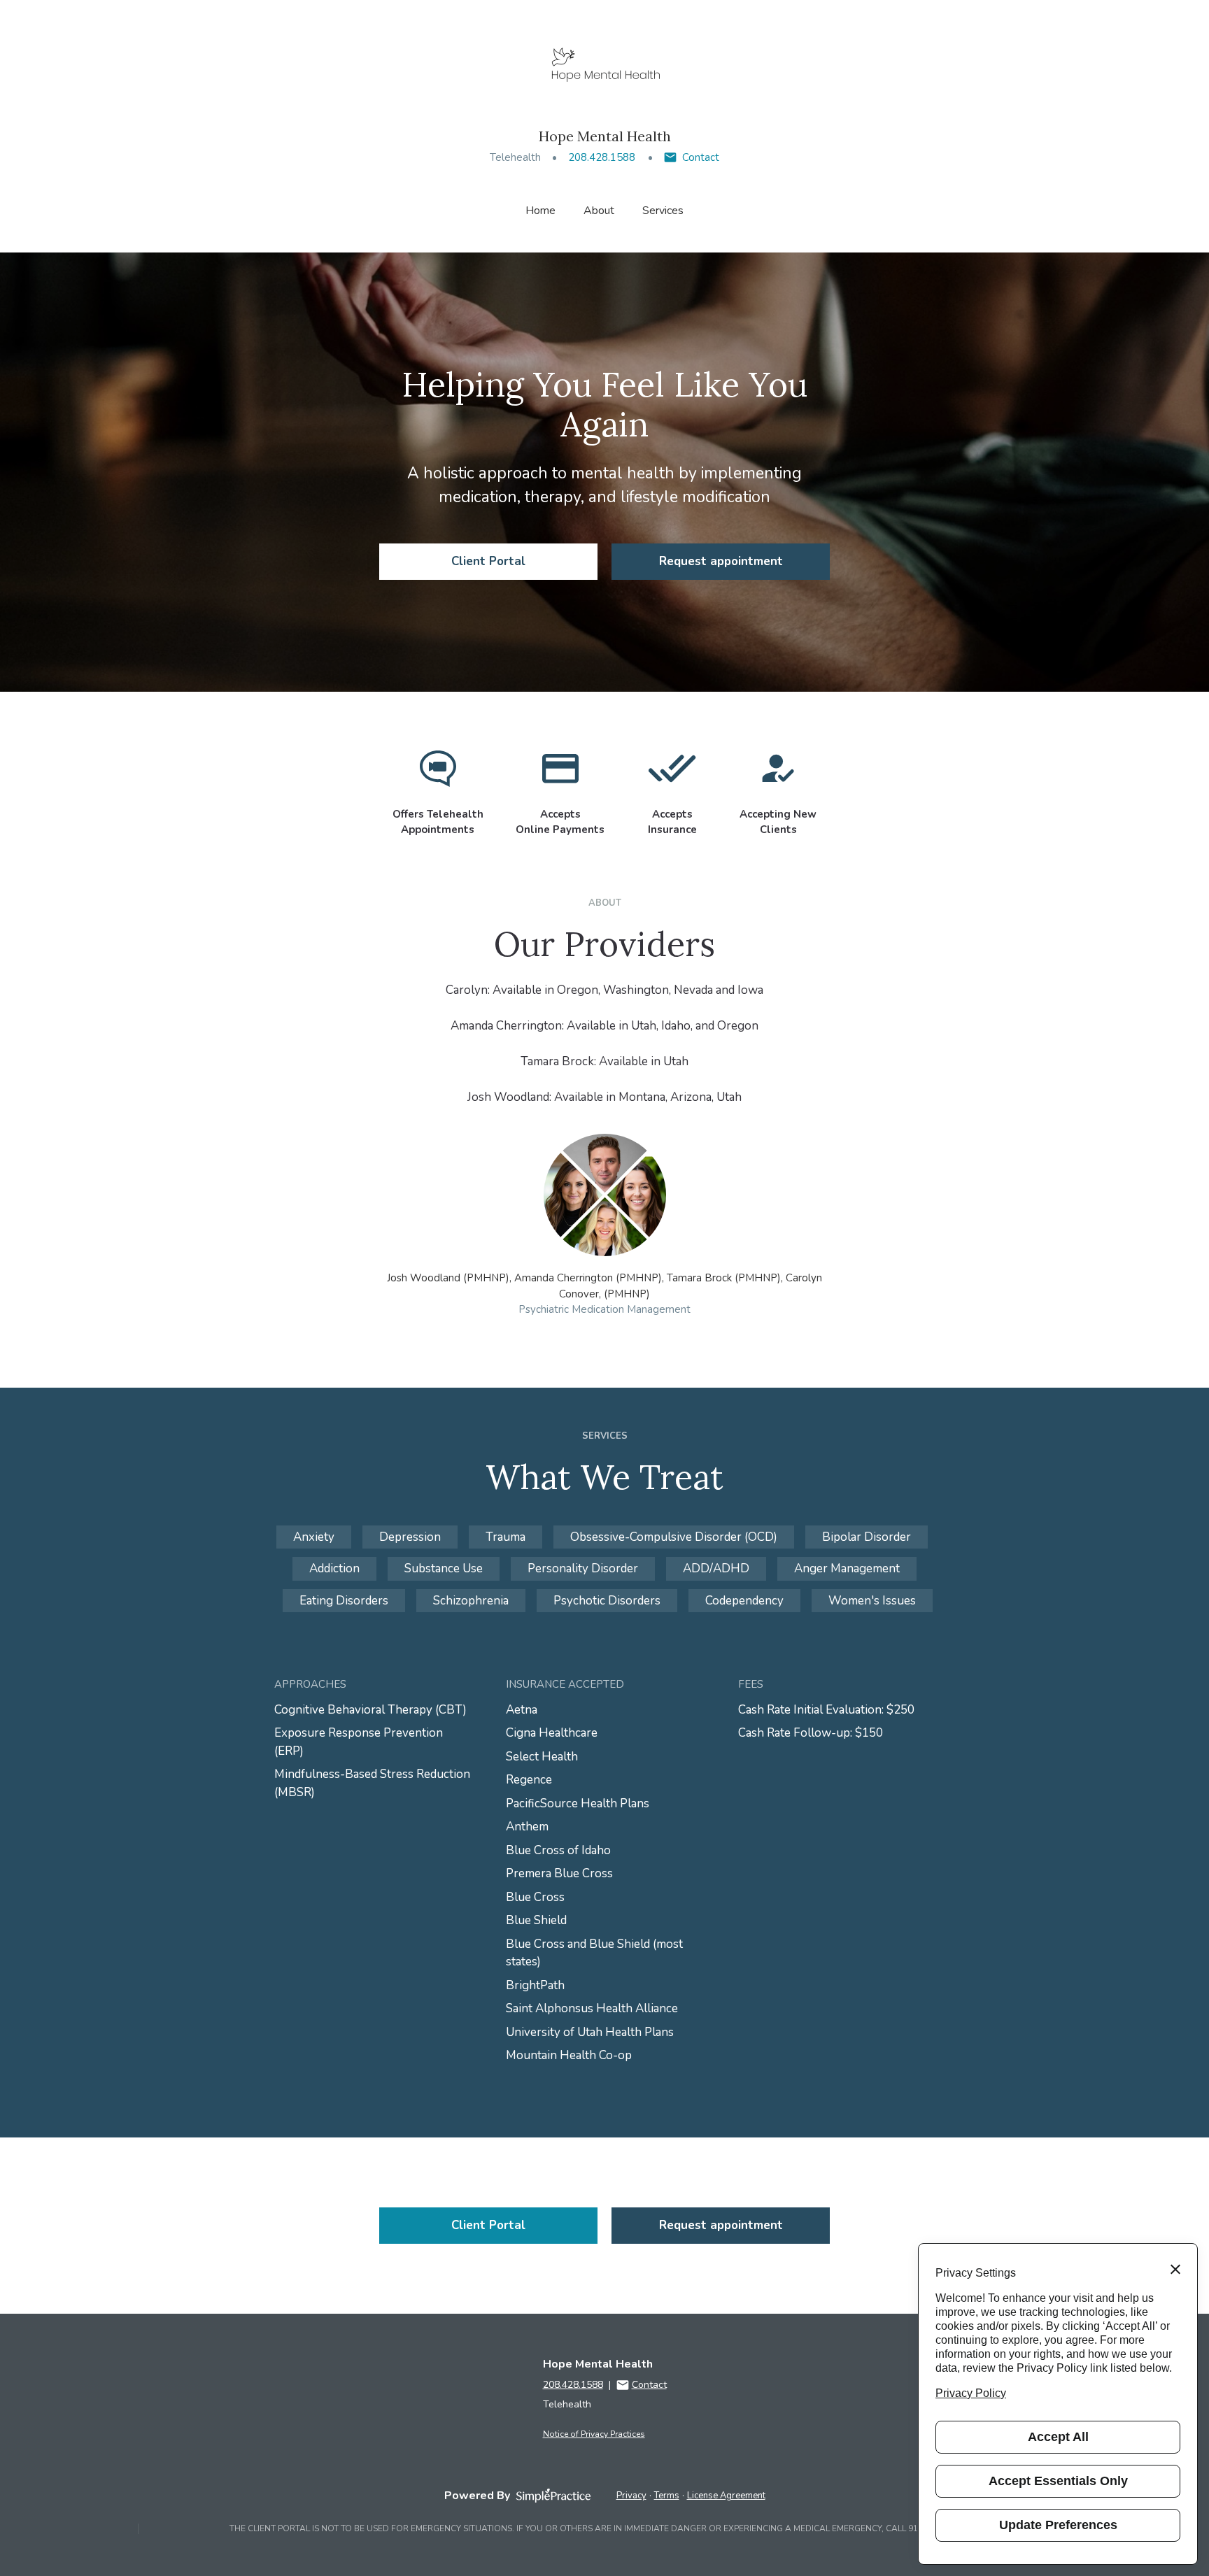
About (599, 211)
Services (663, 211)
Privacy (631, 2496)
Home (540, 211)
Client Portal (488, 561)
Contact (701, 157)
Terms (667, 2496)
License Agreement (726, 2496)
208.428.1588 (602, 157)
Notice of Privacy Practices (594, 2434)
